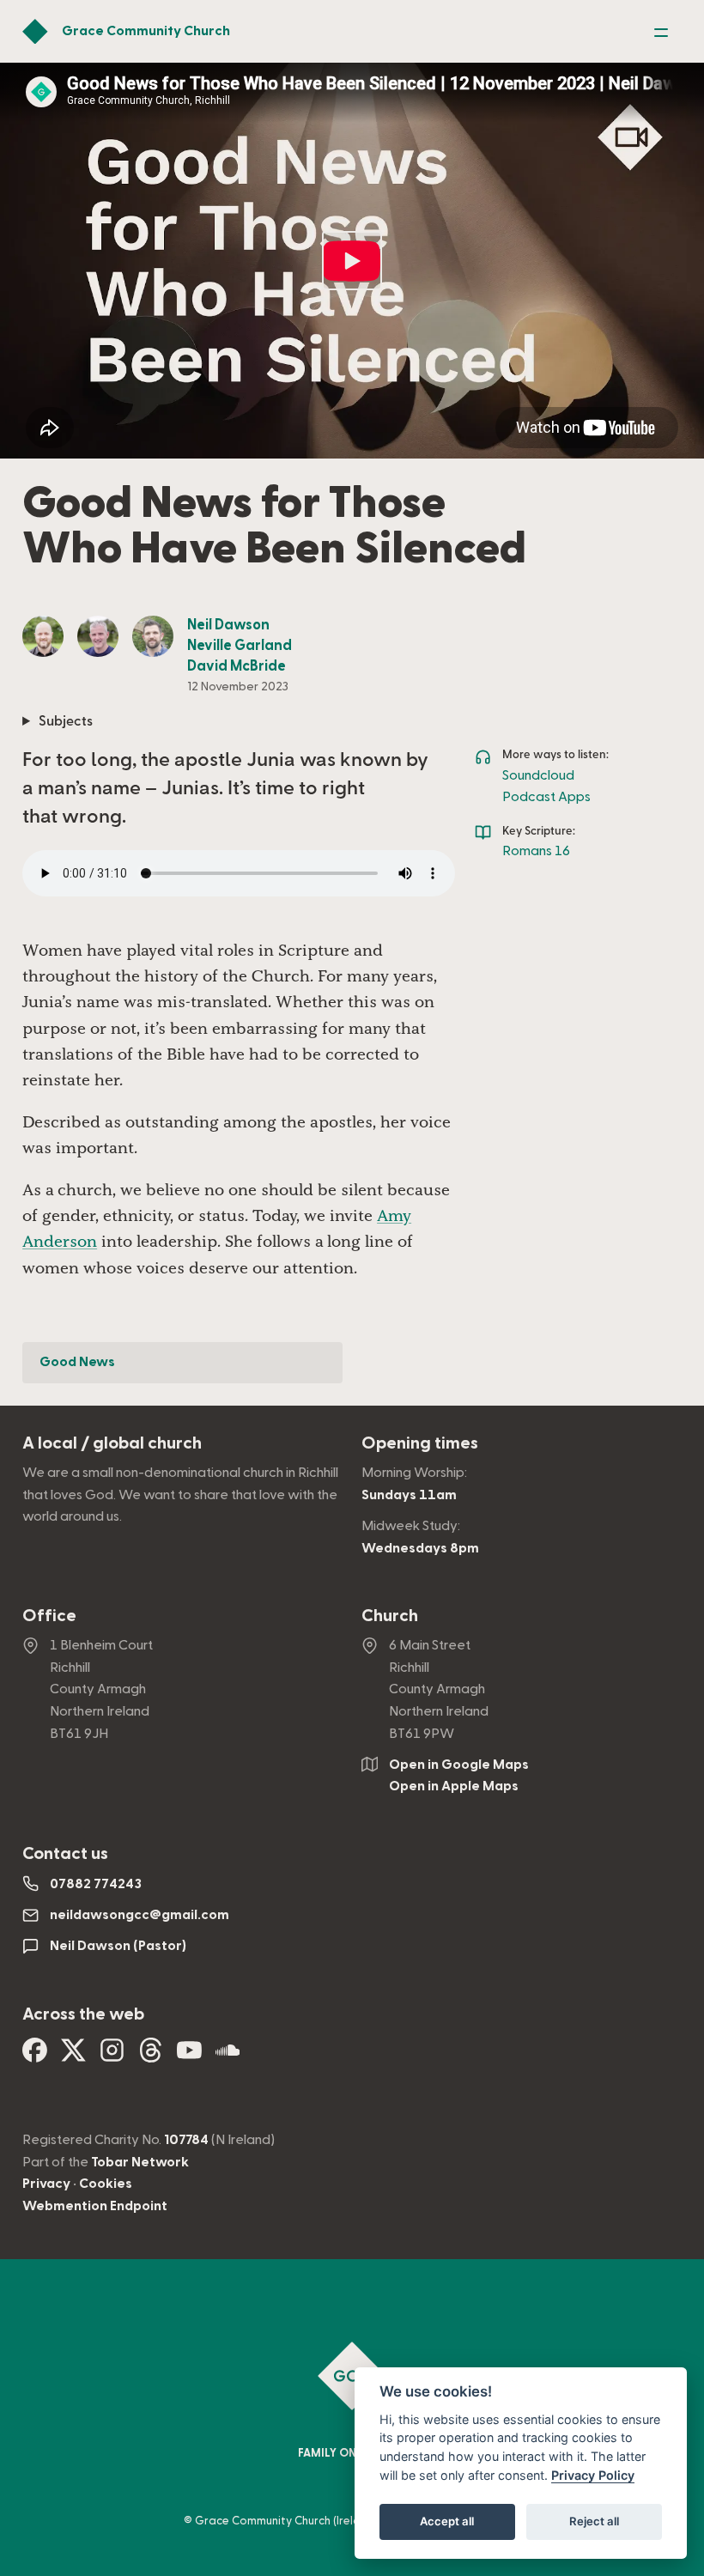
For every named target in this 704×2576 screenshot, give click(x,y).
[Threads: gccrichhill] (151, 2057)
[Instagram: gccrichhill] (112, 2057)
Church (390, 1616)
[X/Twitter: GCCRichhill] (73, 2057)
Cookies (106, 2184)
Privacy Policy (593, 2475)
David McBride (237, 666)
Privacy (46, 2184)
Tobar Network (140, 2162)
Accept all (447, 2521)
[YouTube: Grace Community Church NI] (189, 2057)
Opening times (420, 1443)
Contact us (65, 1854)
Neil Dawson (228, 625)
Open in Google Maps (459, 1765)
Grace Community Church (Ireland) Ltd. (298, 2521)
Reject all (594, 2521)
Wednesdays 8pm (420, 1548)
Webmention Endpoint (95, 2206)
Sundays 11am (409, 1495)
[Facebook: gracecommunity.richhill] (35, 2057)
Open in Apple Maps (454, 1786)
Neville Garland (240, 646)
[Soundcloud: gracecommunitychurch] (228, 2057)
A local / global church (112, 1443)
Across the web (83, 2014)
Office (49, 1616)
